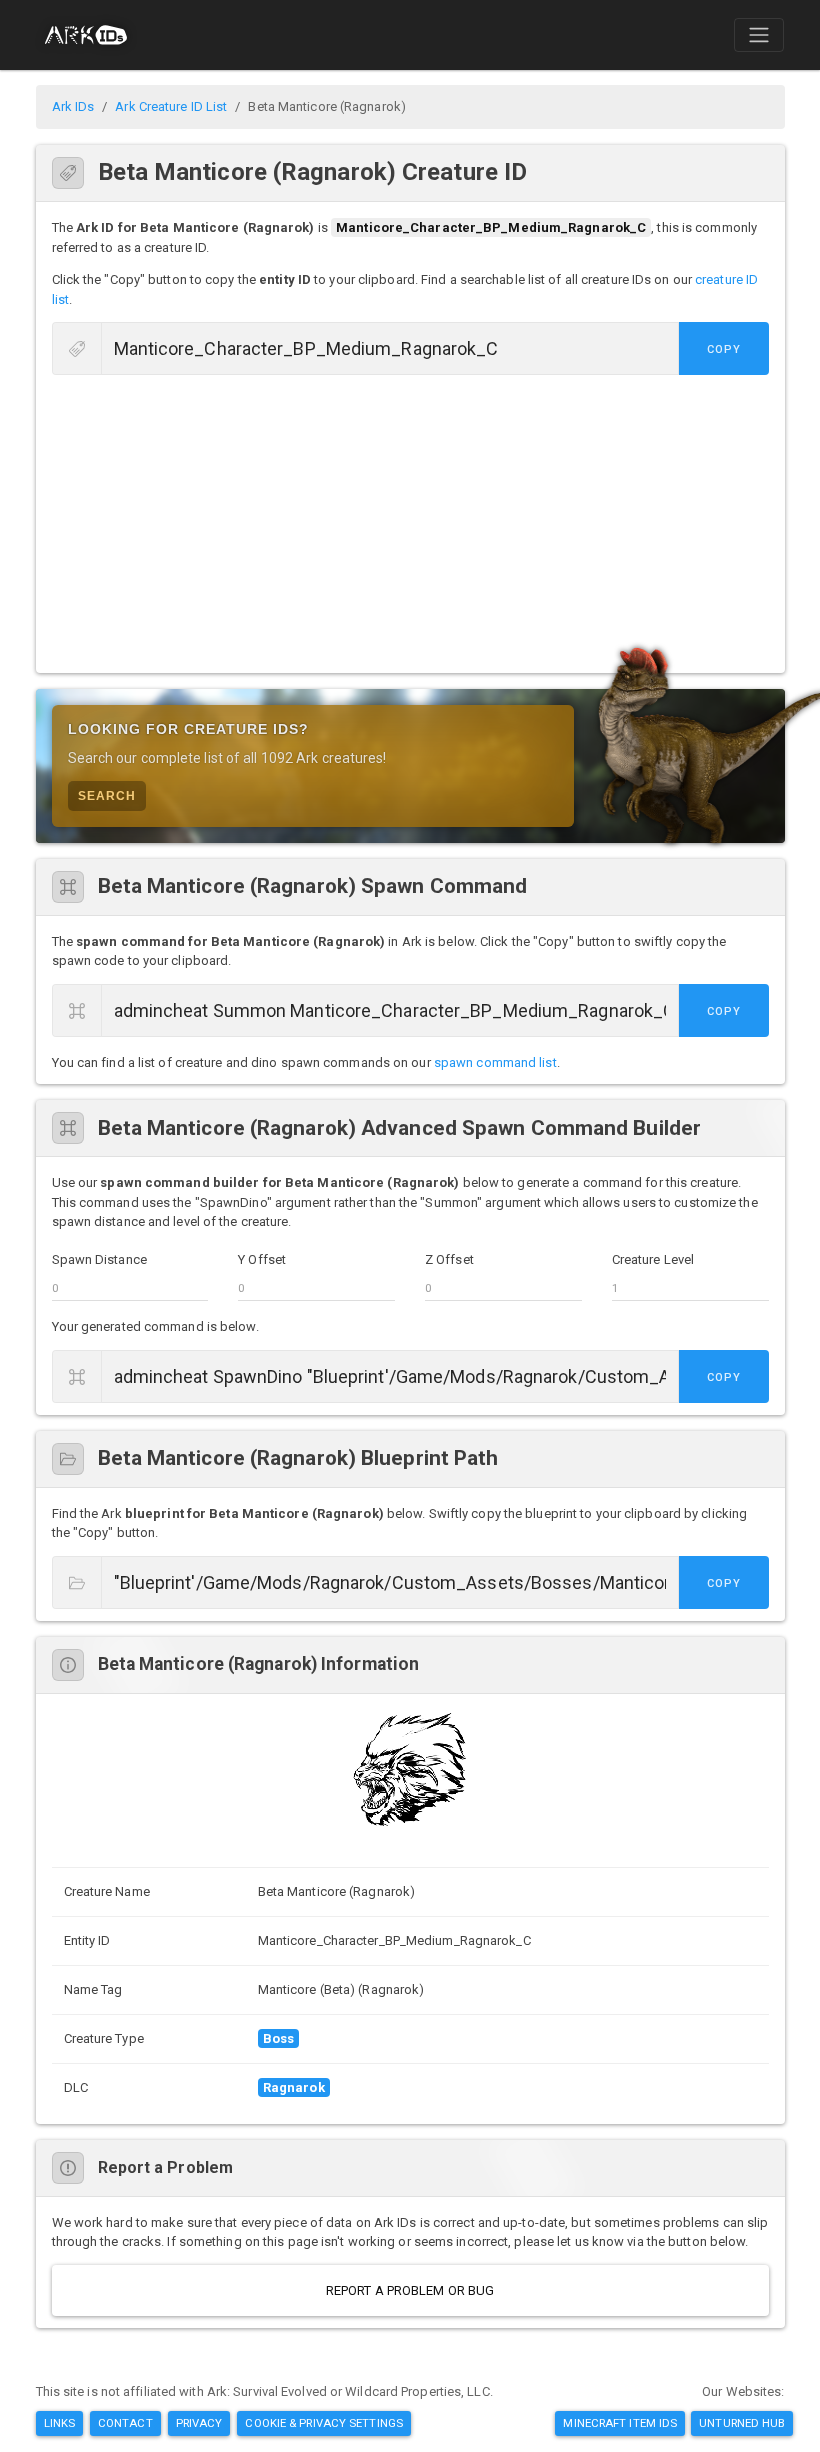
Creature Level (653, 1259)
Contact (125, 2423)
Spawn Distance (99, 1259)
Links (60, 2423)
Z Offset (449, 1259)
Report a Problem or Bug (410, 2290)
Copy (724, 349)
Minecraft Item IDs (620, 2423)
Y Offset (262, 1259)
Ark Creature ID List (171, 106)
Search (107, 796)
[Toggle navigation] (759, 35)
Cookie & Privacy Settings (324, 2423)
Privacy (199, 2423)
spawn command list (495, 1062)
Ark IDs (73, 106)
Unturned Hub (742, 2423)
